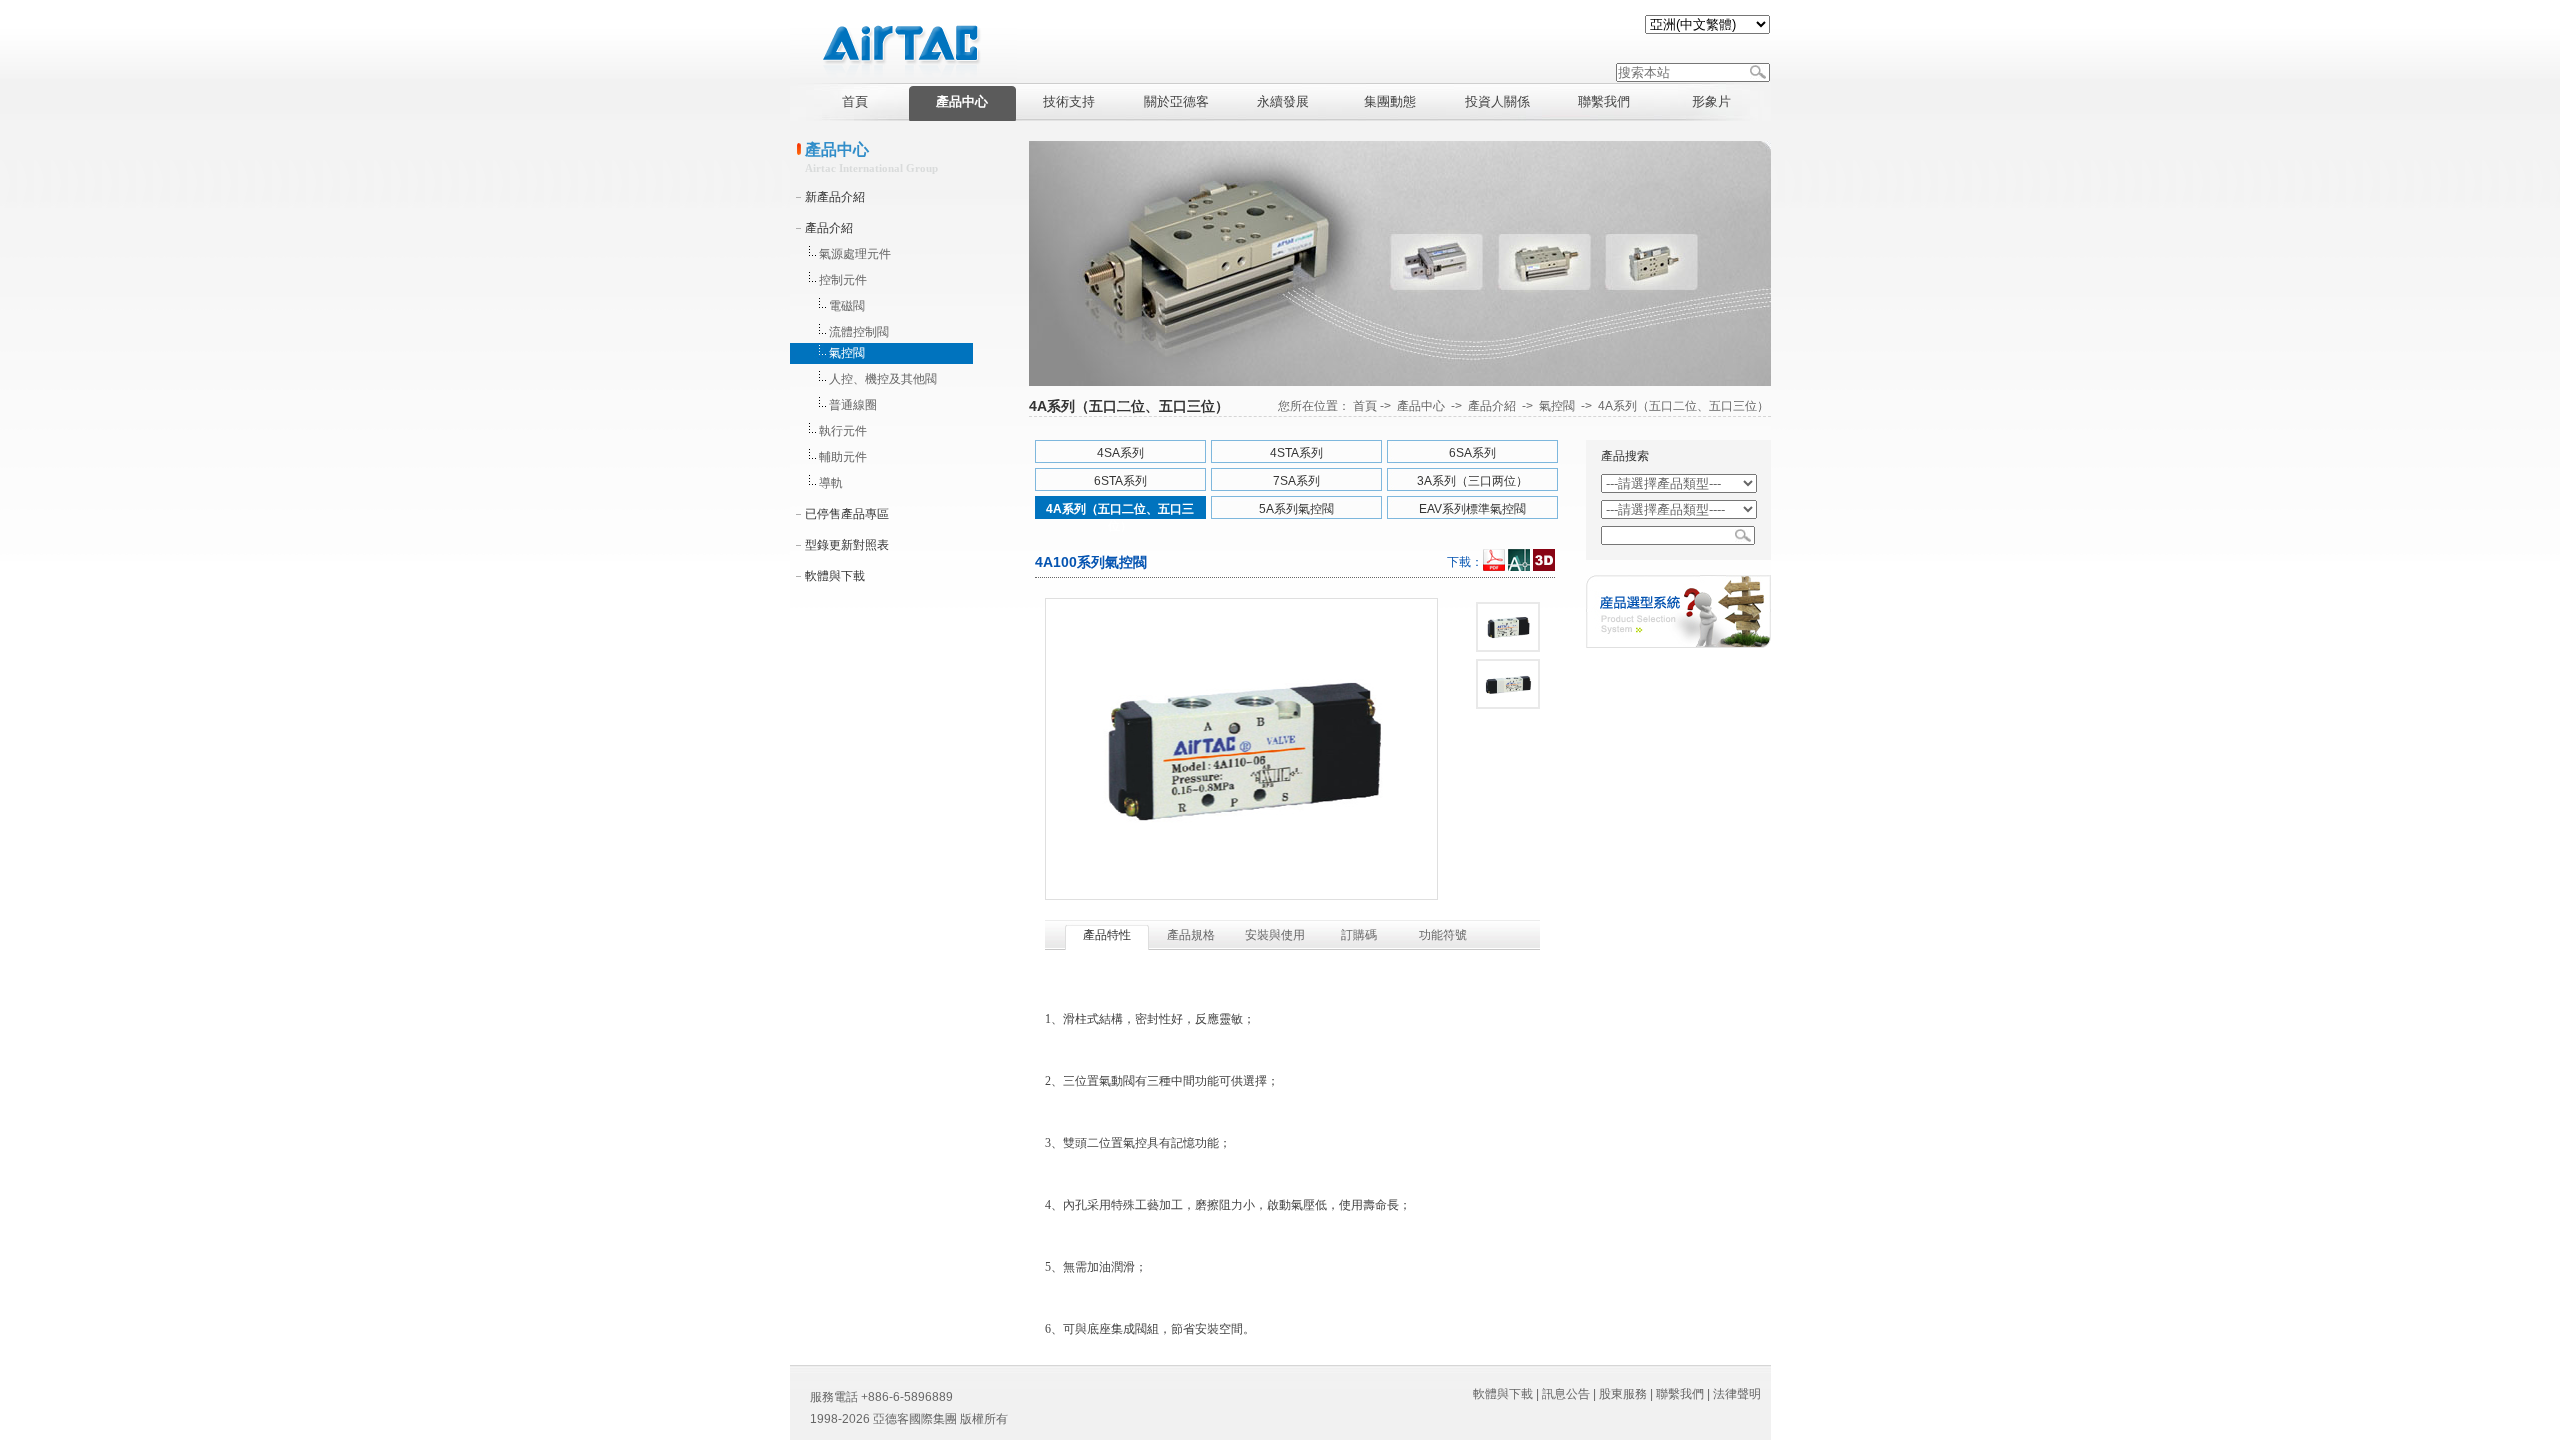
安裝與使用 (1275, 935)
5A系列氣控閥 (1296, 509)
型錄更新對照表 (847, 545)
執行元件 (843, 431)
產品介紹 (829, 228)
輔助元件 (843, 457)
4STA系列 (1296, 453)
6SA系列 (1472, 453)
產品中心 (1421, 406)
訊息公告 (1566, 1394)
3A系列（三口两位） (1472, 481)
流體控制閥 (859, 332)
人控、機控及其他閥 (883, 379)
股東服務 (1623, 1394)
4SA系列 (1120, 453)
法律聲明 (1737, 1394)
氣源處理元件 (855, 254)
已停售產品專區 (847, 514)
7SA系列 (1296, 481)
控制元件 (843, 280)
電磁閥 (847, 306)
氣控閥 (847, 353)
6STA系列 (1120, 481)
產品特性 (1107, 935)
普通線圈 (853, 405)
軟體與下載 (835, 576)
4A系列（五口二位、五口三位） (1683, 406)
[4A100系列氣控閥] (1508, 627)
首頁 (1365, 406)
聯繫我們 (1680, 1394)
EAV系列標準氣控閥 (1472, 509)
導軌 (831, 483)
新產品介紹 (835, 197)
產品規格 (1191, 935)
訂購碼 (1359, 935)
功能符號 (1443, 935)
